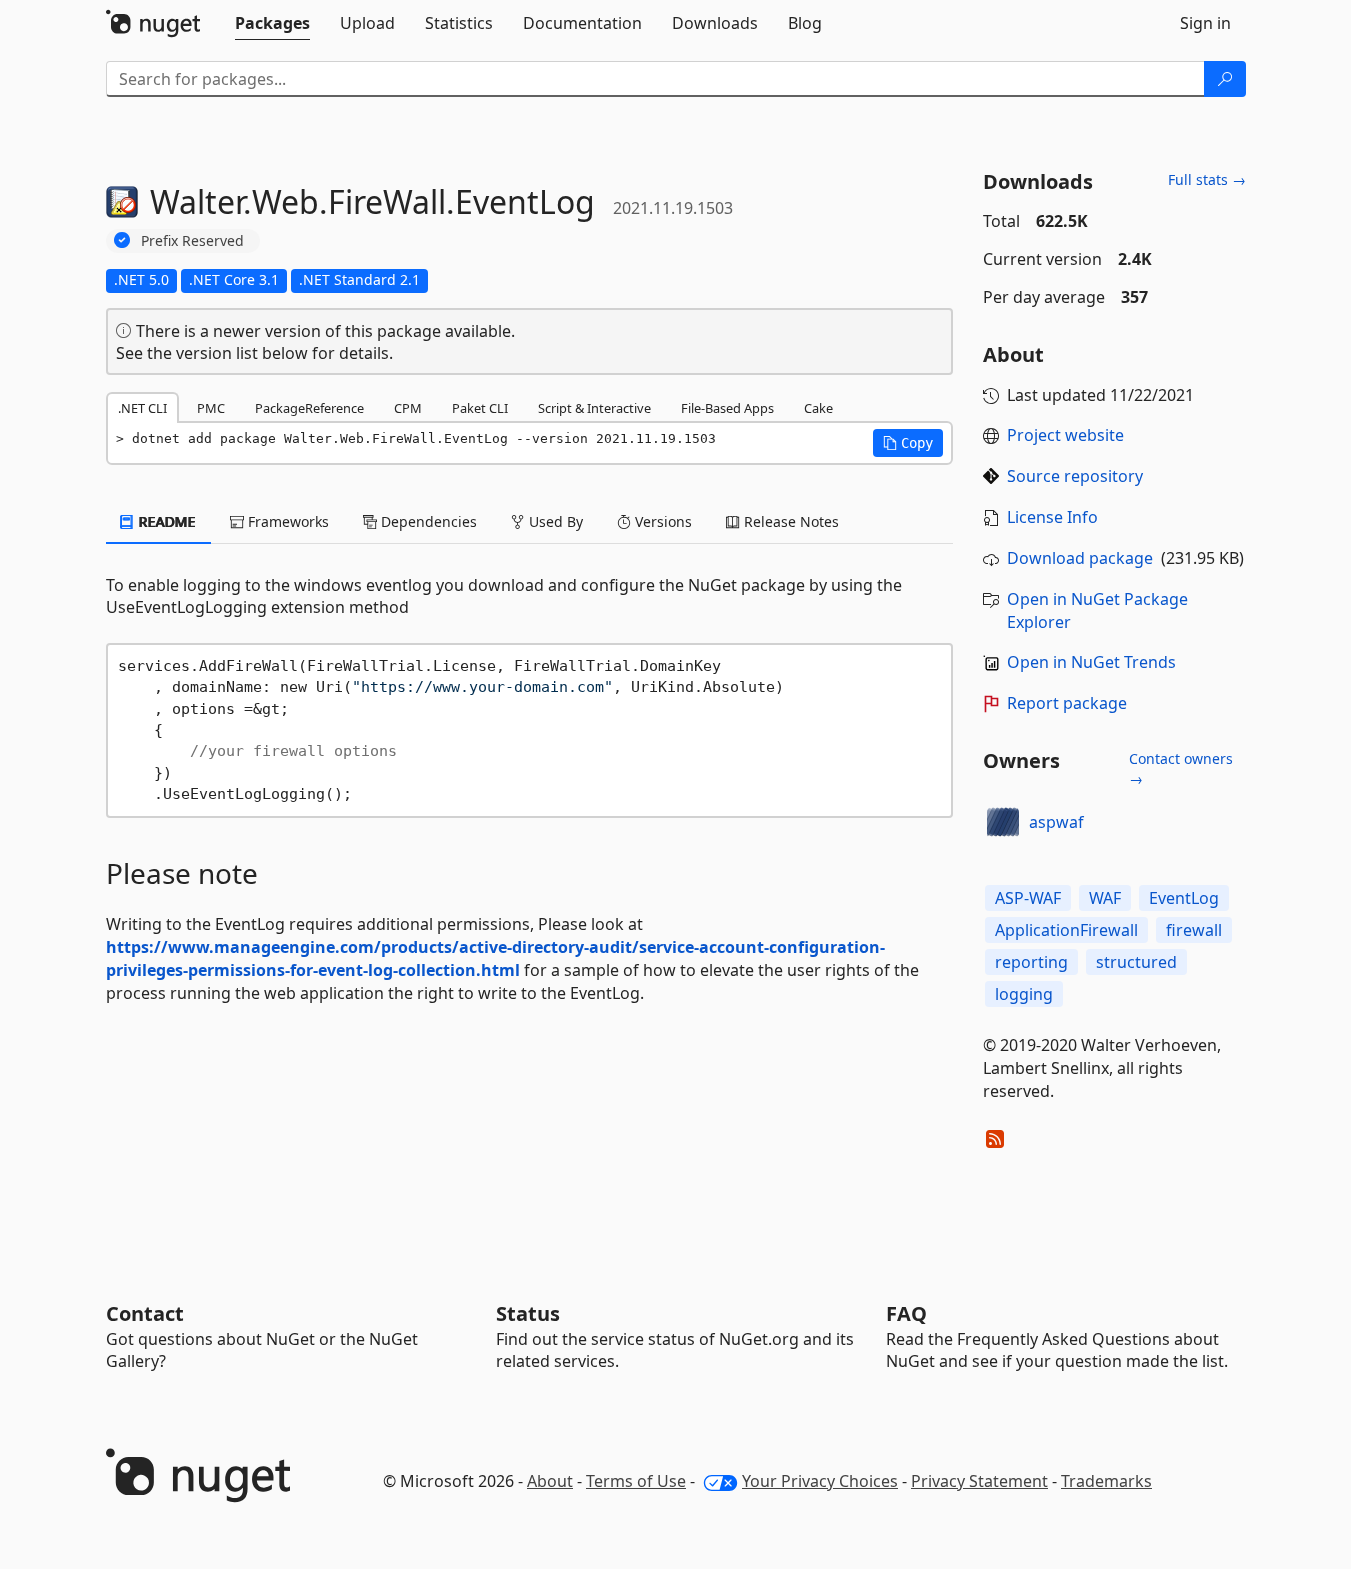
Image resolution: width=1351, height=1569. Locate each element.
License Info (1052, 517)
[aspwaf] (1003, 823)
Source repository (1075, 476)
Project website (1065, 435)
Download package (1080, 558)
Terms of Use (636, 1481)
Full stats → (1207, 179)
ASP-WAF (1028, 898)
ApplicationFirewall (1066, 930)
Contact (145, 1313)
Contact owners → (1181, 768)
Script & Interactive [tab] (594, 408)
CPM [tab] (408, 408)
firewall (1194, 930)
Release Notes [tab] (789, 521)
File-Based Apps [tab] (727, 408)
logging (1024, 994)
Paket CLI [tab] (480, 408)
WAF (1105, 898)
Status (528, 1313)
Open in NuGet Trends (1091, 662)
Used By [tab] (554, 521)
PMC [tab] (211, 408)
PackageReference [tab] (309, 408)
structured (1136, 962)
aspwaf (1056, 822)
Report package (1067, 703)
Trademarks (1106, 1481)
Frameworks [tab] (286, 521)
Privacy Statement (979, 1481)
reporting (1031, 962)
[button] (908, 443)
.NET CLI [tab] (142, 408)
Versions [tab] (661, 521)
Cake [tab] (818, 408)
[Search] (1225, 79)
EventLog (1184, 898)
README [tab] (165, 521)
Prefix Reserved (192, 240)
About (550, 1481)
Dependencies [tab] (427, 521)
